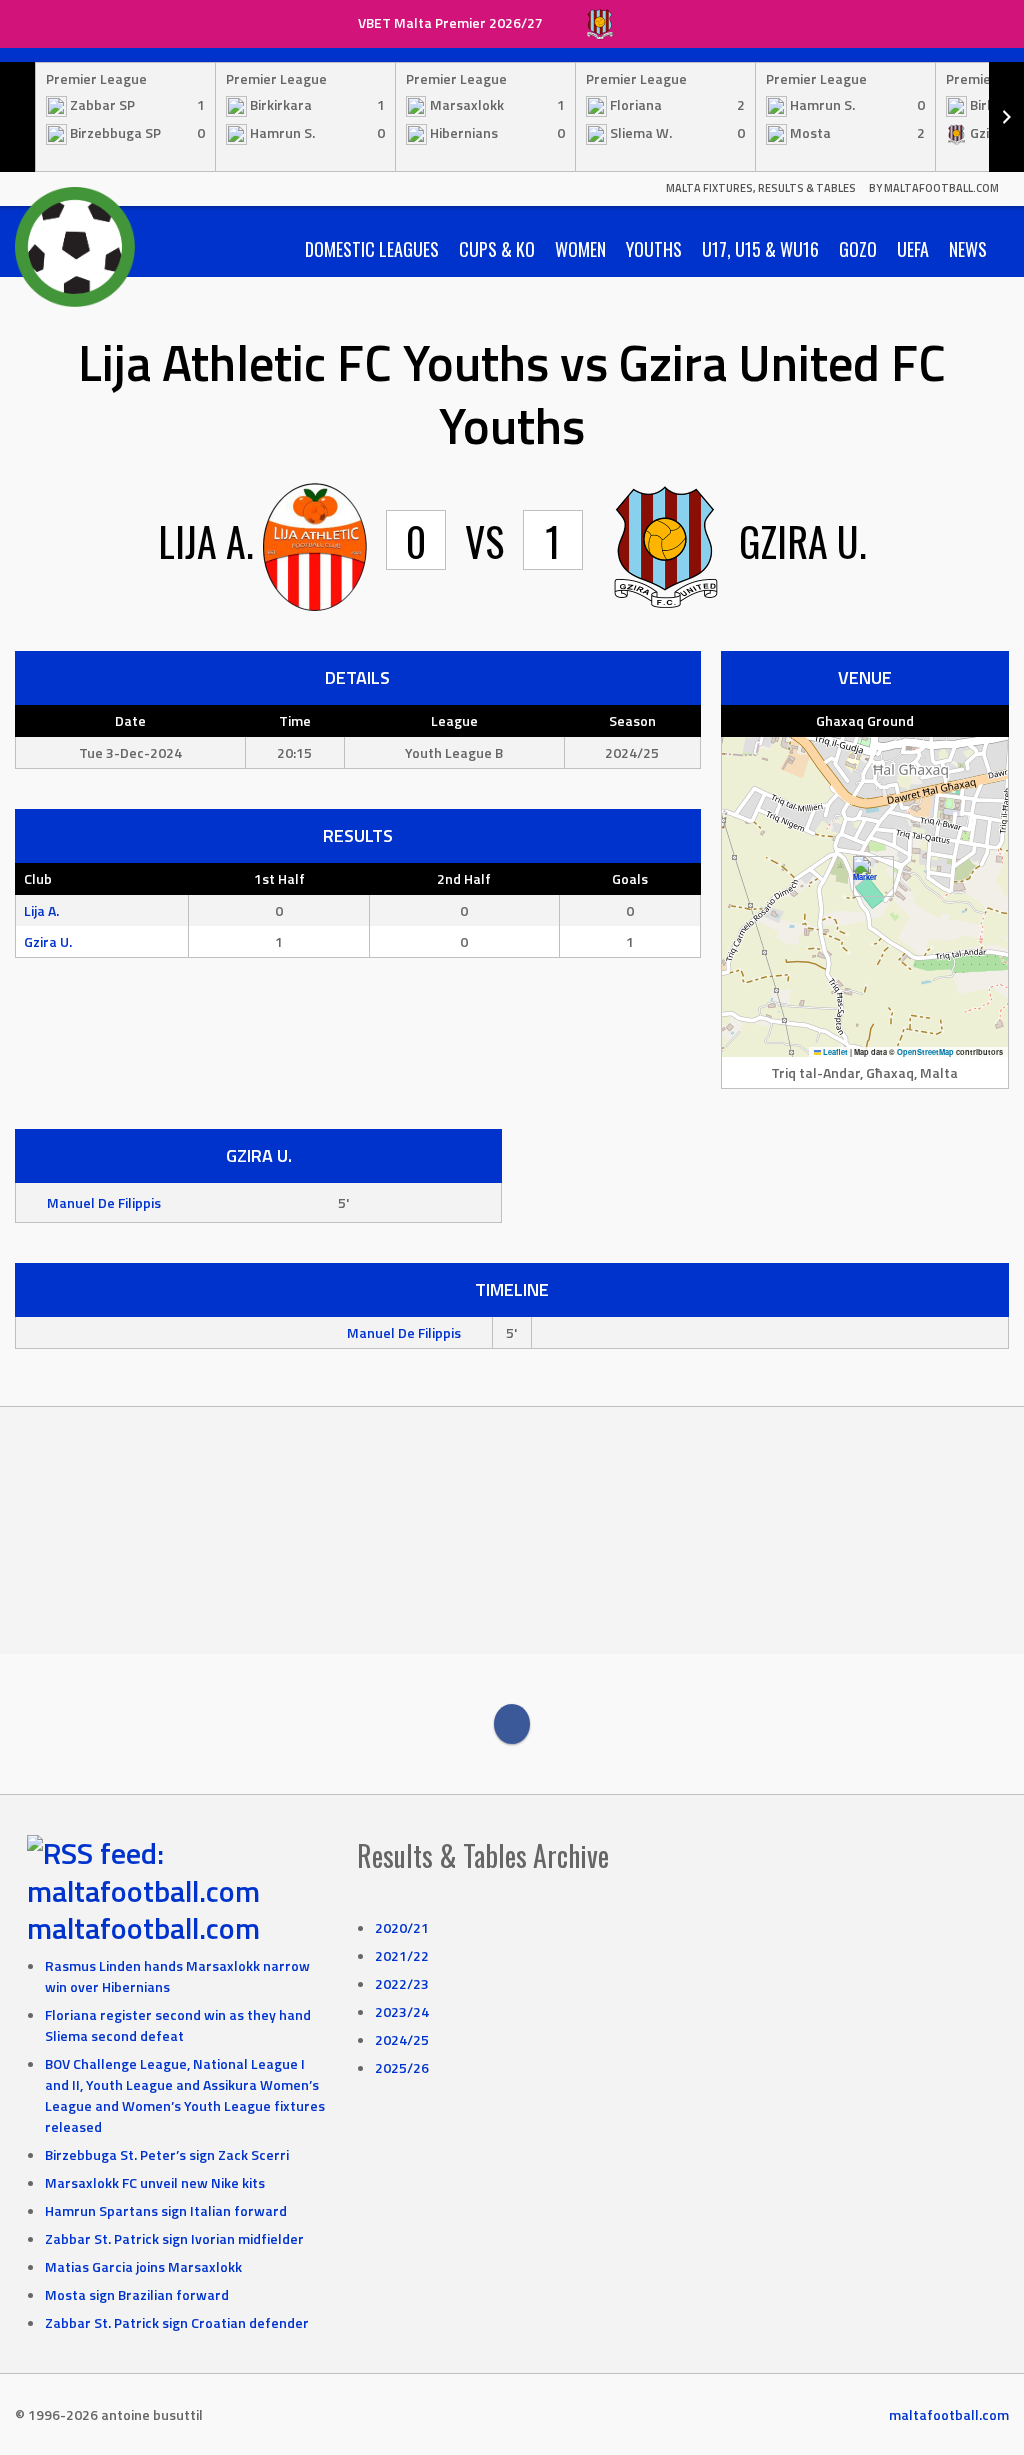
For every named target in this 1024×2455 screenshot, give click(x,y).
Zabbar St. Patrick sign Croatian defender (177, 2322)
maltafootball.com (143, 1928)
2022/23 (402, 1983)
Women (580, 249)
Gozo (858, 249)
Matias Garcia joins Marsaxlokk (143, 2266)
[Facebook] (512, 1724)
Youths (654, 249)
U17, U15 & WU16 (760, 249)
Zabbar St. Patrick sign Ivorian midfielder (174, 2238)
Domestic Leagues (372, 249)
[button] (865, 876)
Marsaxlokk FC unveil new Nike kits (155, 2182)
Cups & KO (497, 249)
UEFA (913, 249)
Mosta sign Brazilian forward (137, 2294)
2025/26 (402, 2067)
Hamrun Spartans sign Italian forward (166, 2210)
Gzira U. (48, 941)
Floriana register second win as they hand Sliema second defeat (178, 2025)
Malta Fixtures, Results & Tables (761, 188)
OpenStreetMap (925, 1052)
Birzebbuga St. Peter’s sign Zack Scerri (167, 2154)
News (968, 249)
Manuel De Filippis (104, 1202)
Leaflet (834, 1052)
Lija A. (41, 910)
